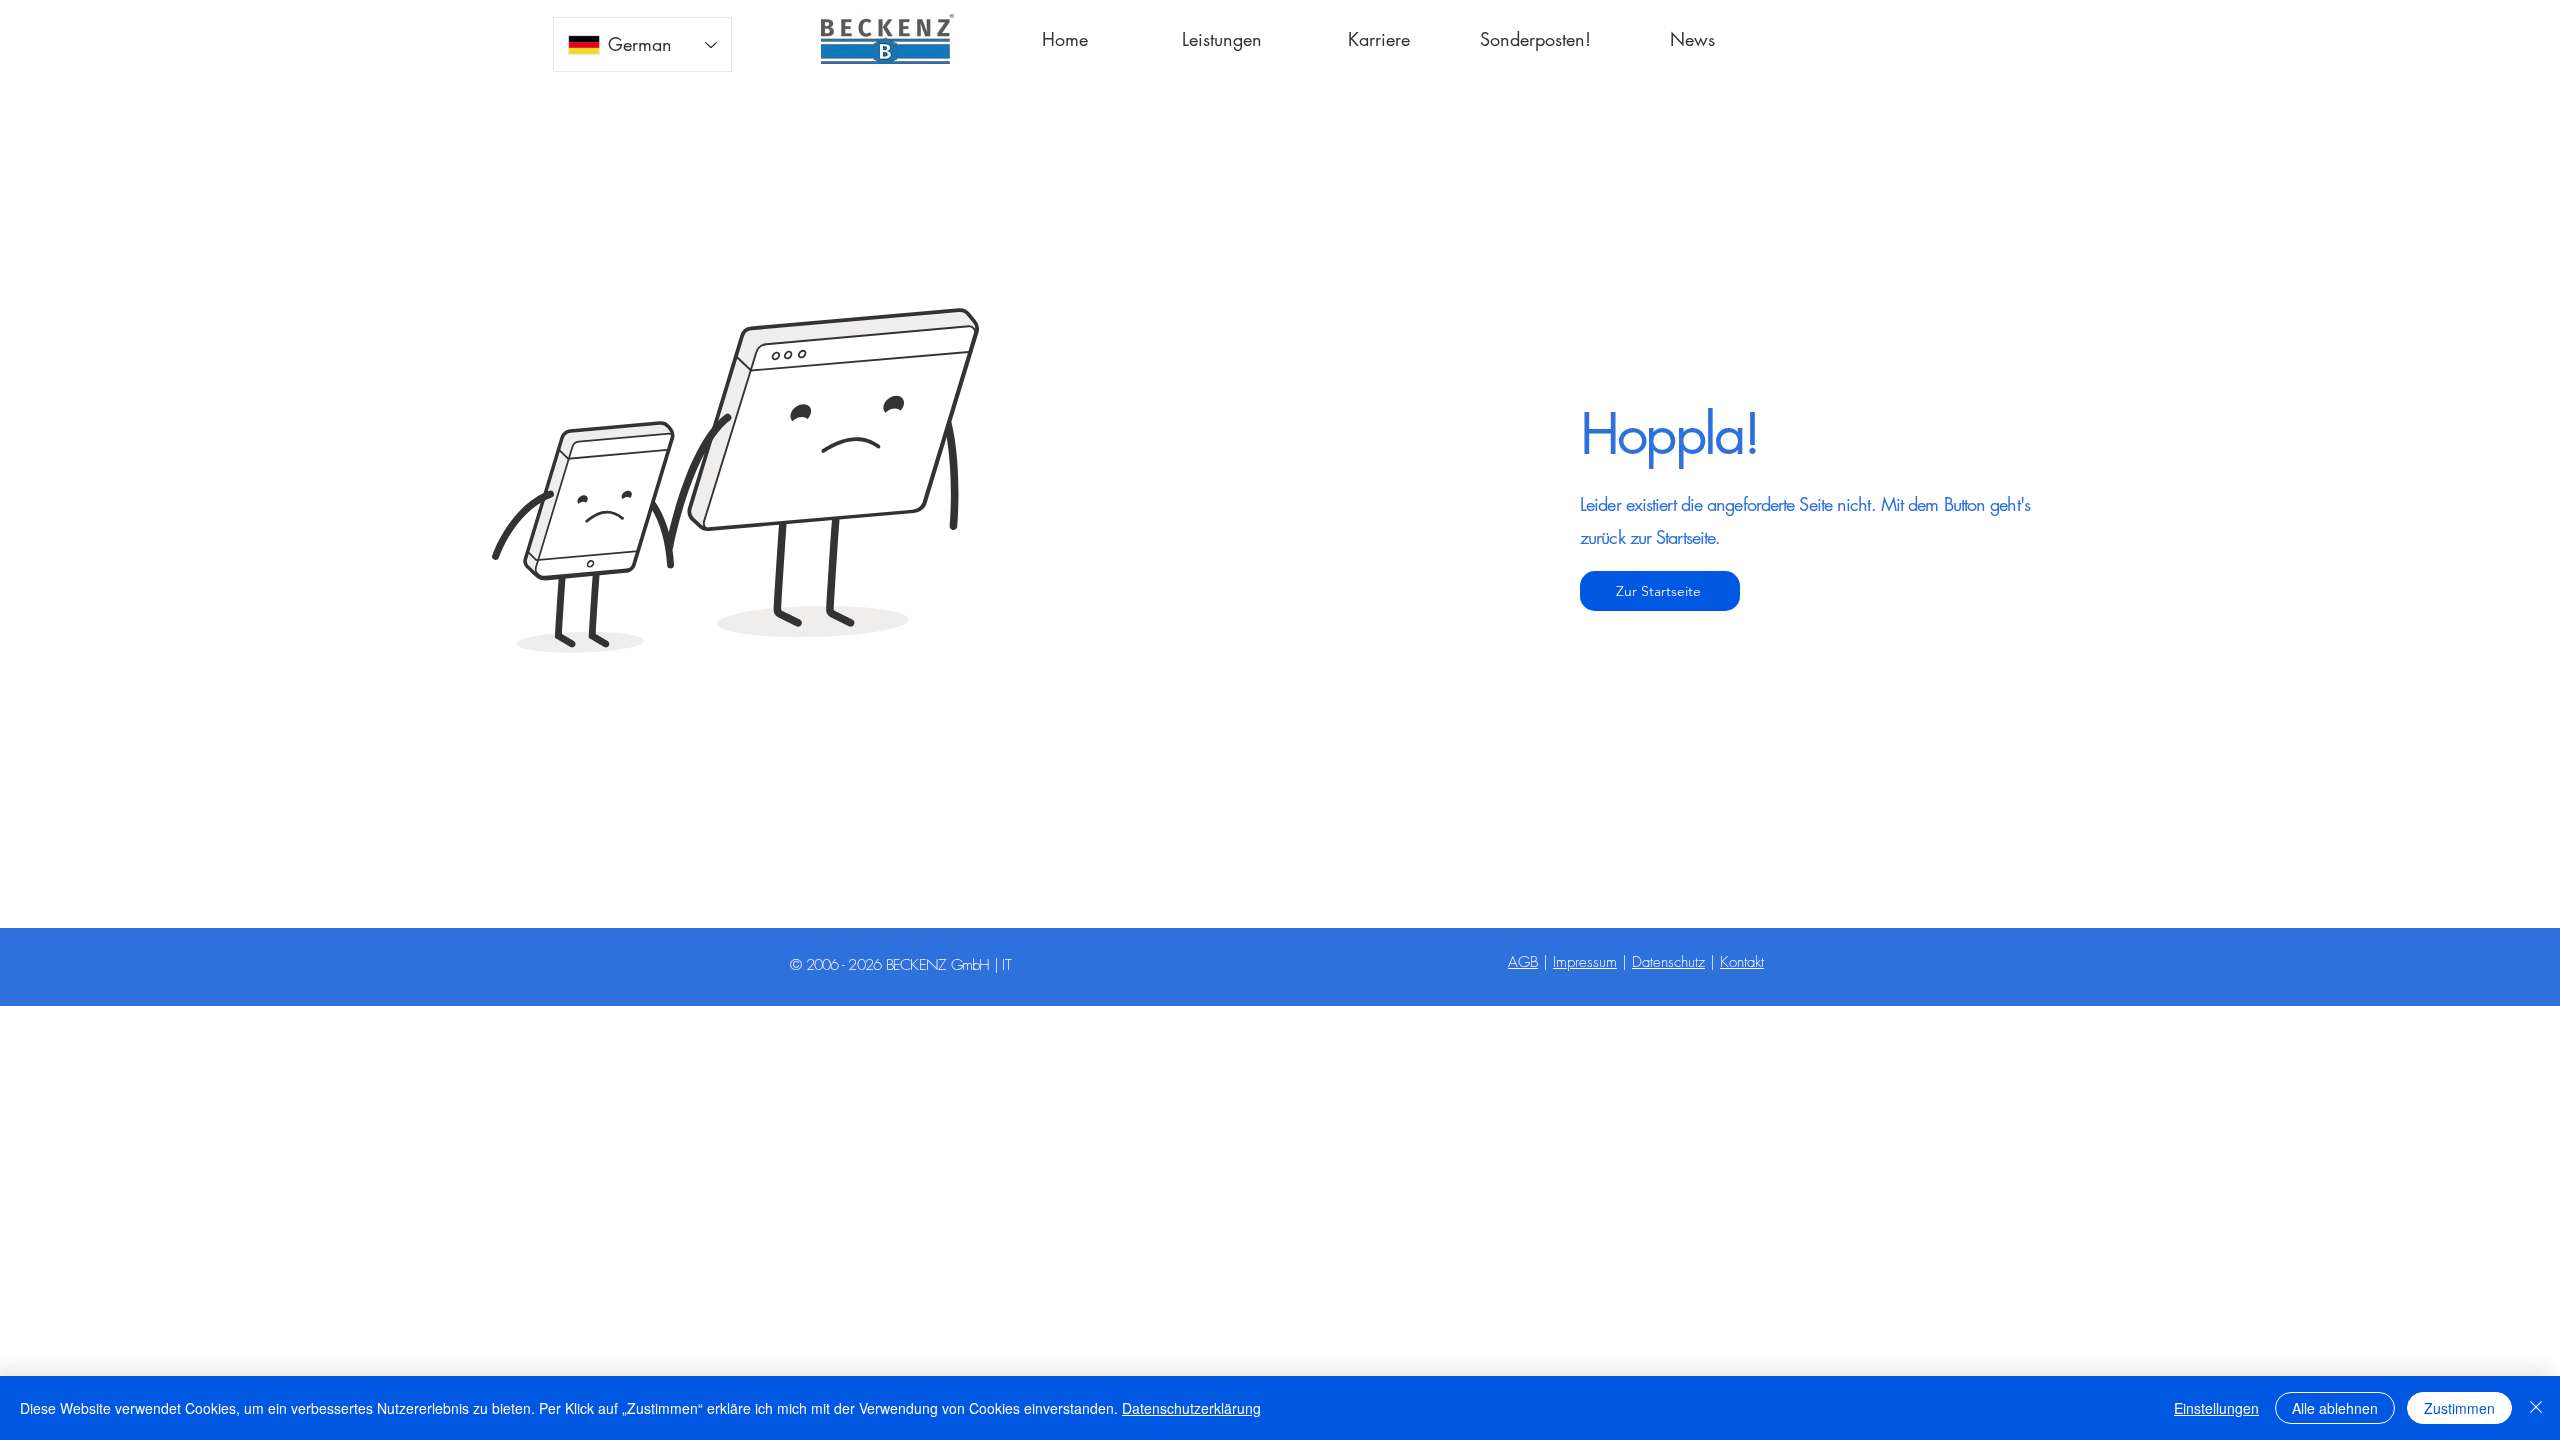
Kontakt (1742, 962)
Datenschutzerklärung (1191, 1408)
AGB (1523, 962)
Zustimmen (2459, 1408)
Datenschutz (1668, 962)
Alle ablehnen (2335, 1408)
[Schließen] (2536, 1408)
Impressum (1585, 962)
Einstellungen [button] (2216, 1408)
